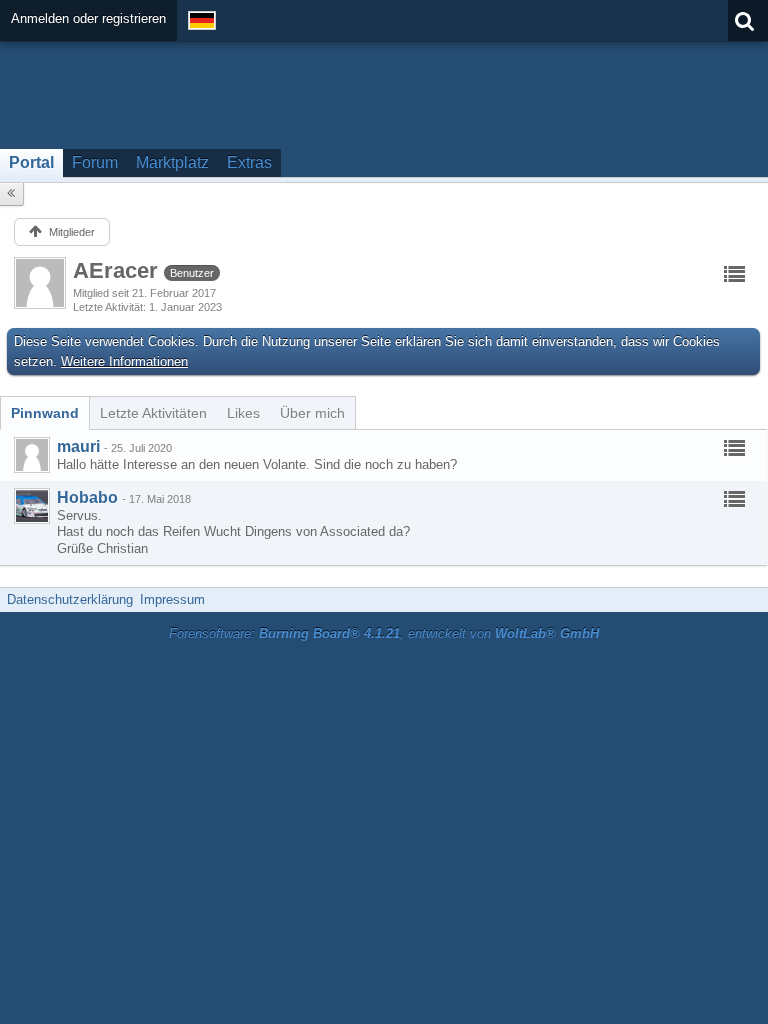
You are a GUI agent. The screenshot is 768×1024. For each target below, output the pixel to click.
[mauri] (32, 455)
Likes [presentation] (243, 413)
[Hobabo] (32, 506)
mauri (78, 446)
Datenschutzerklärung (70, 599)
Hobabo (87, 497)
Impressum (172, 599)
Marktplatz (172, 162)
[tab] (45, 413)
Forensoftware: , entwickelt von (384, 633)
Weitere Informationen (124, 361)
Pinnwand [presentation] (45, 413)
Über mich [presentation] (312, 413)
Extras (249, 162)
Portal (31, 162)
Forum (95, 162)
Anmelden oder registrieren (88, 18)
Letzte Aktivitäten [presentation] (153, 413)
